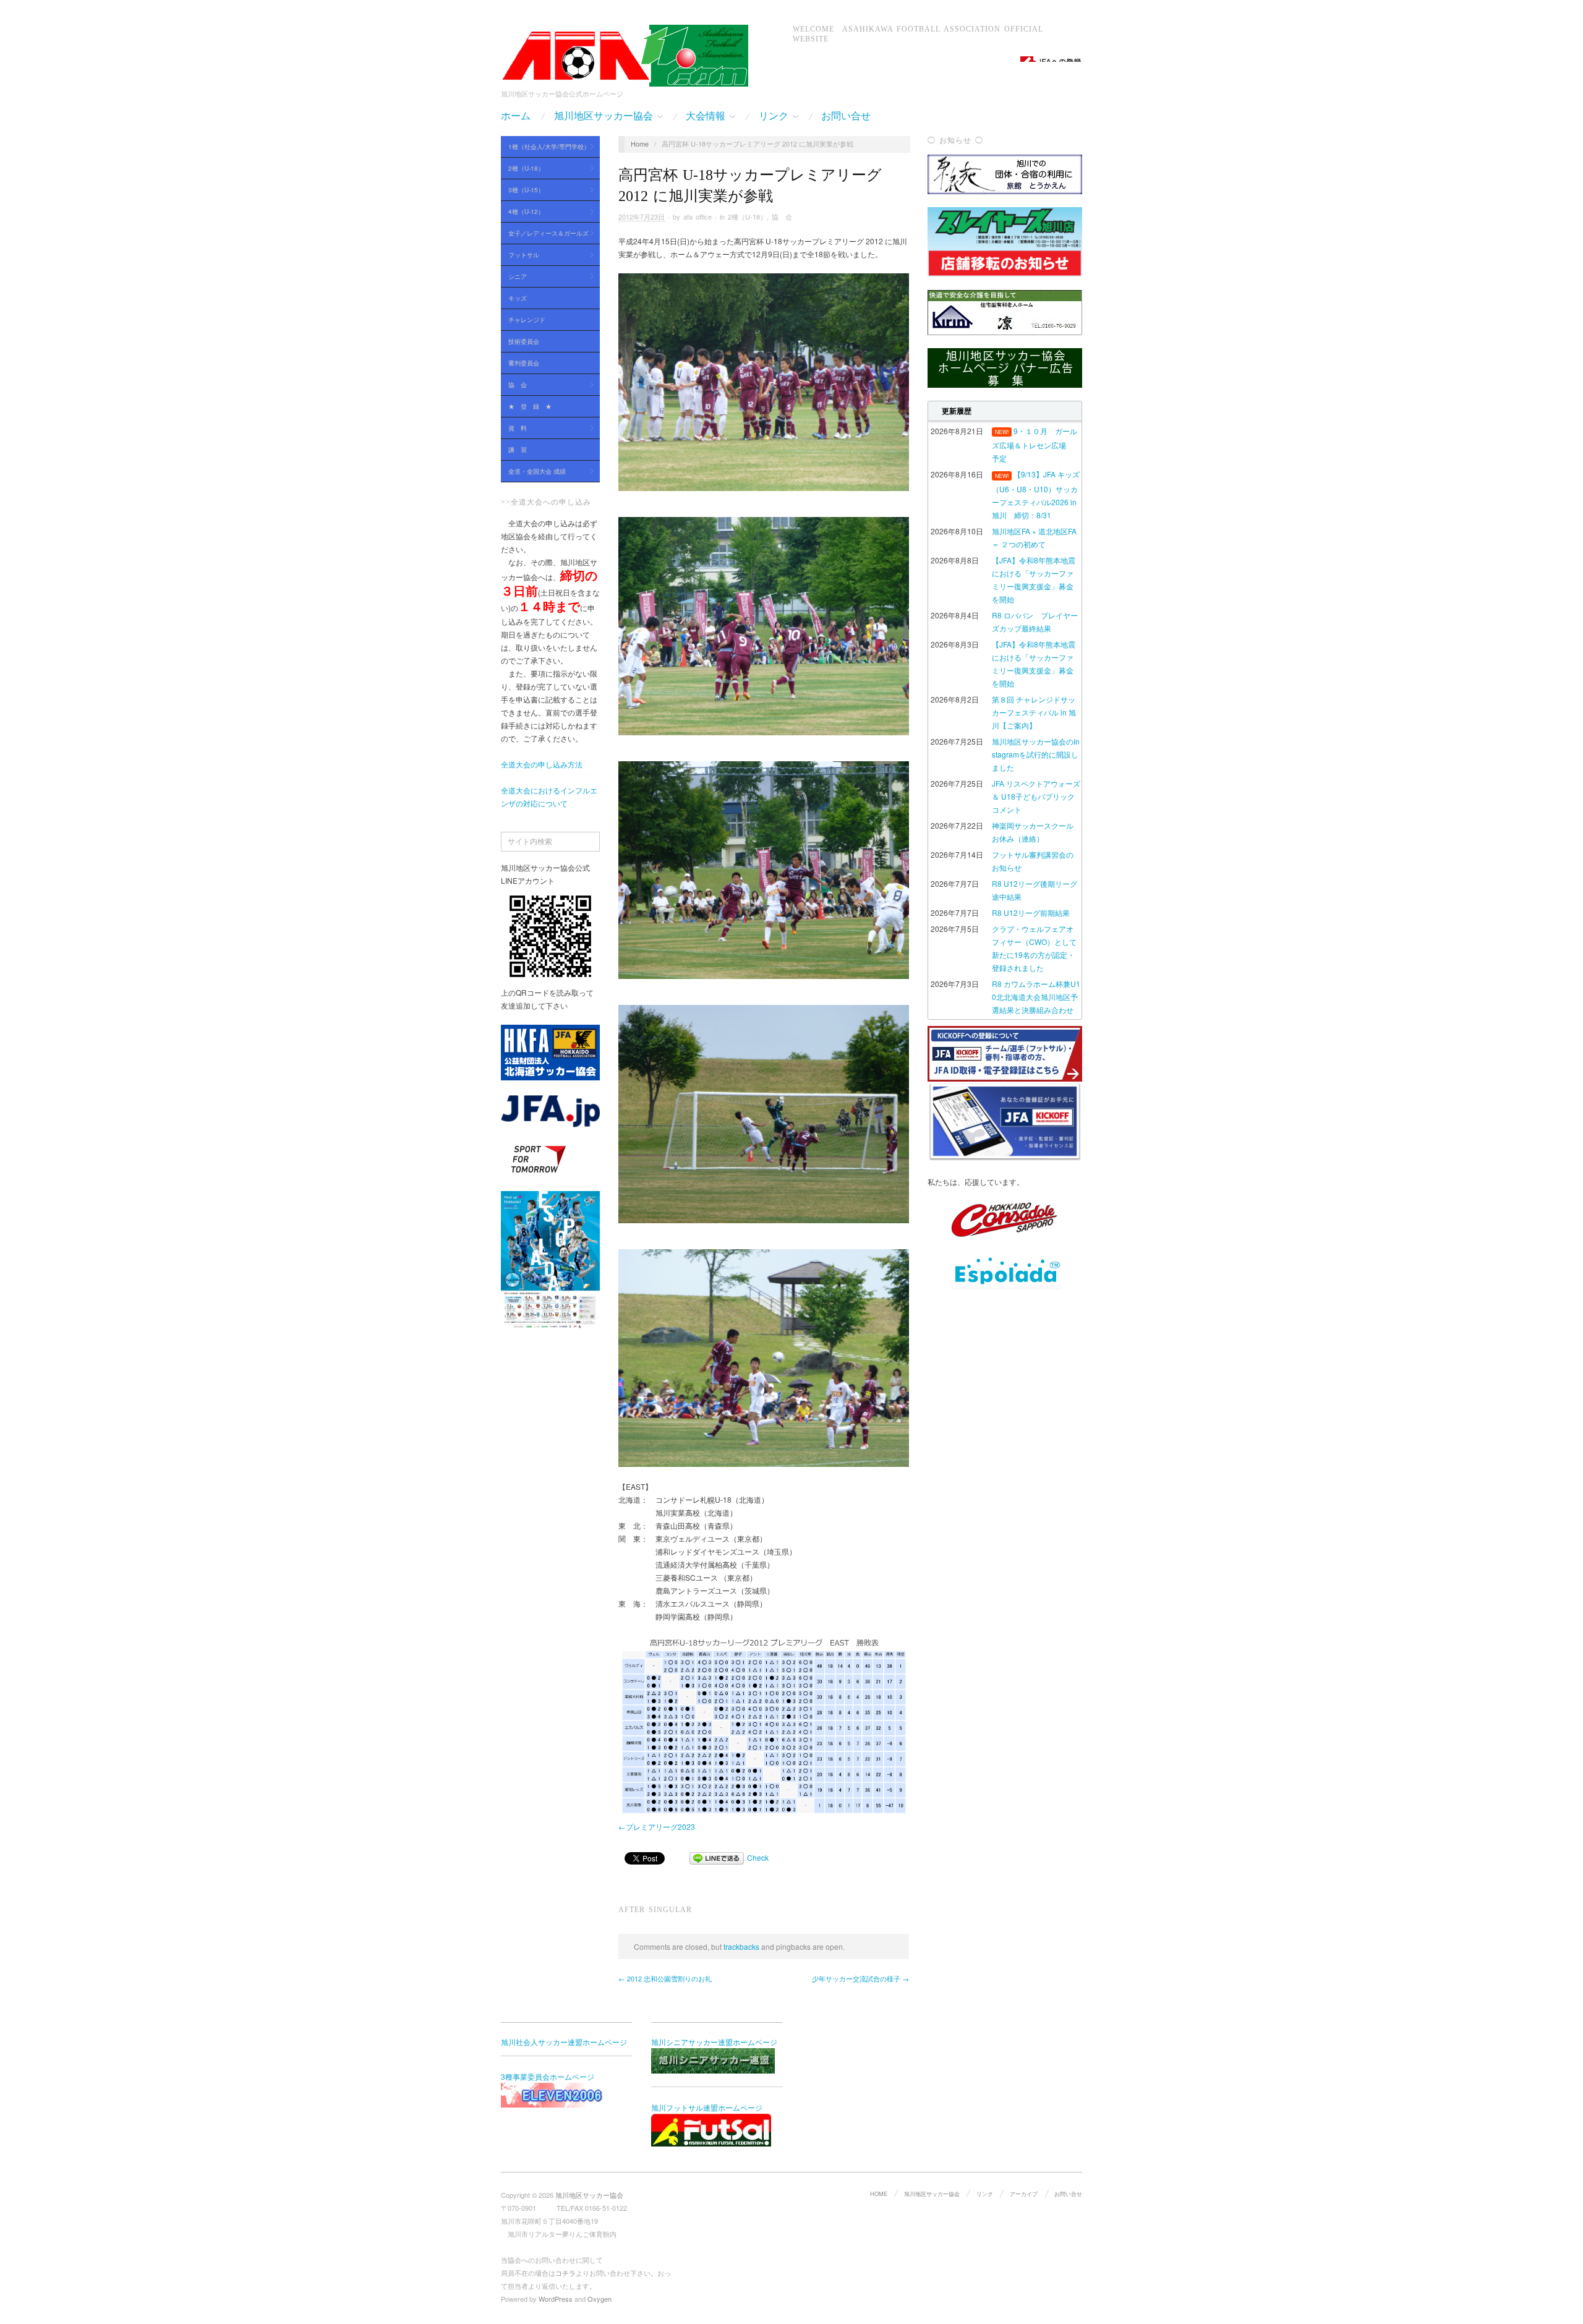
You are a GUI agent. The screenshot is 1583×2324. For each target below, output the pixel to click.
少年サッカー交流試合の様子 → (860, 1978)
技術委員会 (524, 341)
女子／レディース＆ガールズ (545, 234)
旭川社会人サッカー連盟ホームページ (564, 2042)
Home (640, 143)
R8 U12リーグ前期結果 (1031, 912)
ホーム (516, 116)
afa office (698, 216)
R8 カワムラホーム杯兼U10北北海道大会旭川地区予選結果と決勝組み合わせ (1036, 997)
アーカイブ (1024, 2194)
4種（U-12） (523, 212)
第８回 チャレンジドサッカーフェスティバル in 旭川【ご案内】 (1034, 712)
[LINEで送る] (717, 1857)
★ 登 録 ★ (530, 406)
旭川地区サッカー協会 (604, 116)
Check (758, 1857)
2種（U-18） (523, 169)
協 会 (514, 385)
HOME (879, 2194)
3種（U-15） (523, 190)
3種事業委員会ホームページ (548, 2076)
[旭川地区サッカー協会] (625, 53)
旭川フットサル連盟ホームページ (707, 2107)
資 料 (514, 429)
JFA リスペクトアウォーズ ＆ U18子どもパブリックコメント (1036, 796)
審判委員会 (524, 363)
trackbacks (741, 1946)
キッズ (518, 298)
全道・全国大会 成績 (533, 472)
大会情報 (706, 116)
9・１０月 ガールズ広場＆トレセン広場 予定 (1035, 444)
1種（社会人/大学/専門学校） (545, 147)
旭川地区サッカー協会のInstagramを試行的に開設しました (1036, 754)
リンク (774, 116)
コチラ (565, 2273)
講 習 (518, 450)
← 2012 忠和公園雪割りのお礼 (665, 1978)
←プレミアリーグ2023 (657, 1826)
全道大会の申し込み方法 (542, 764)
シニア (514, 277)
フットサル (520, 255)
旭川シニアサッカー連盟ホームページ (714, 2042)
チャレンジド (527, 320)
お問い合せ (846, 116)
